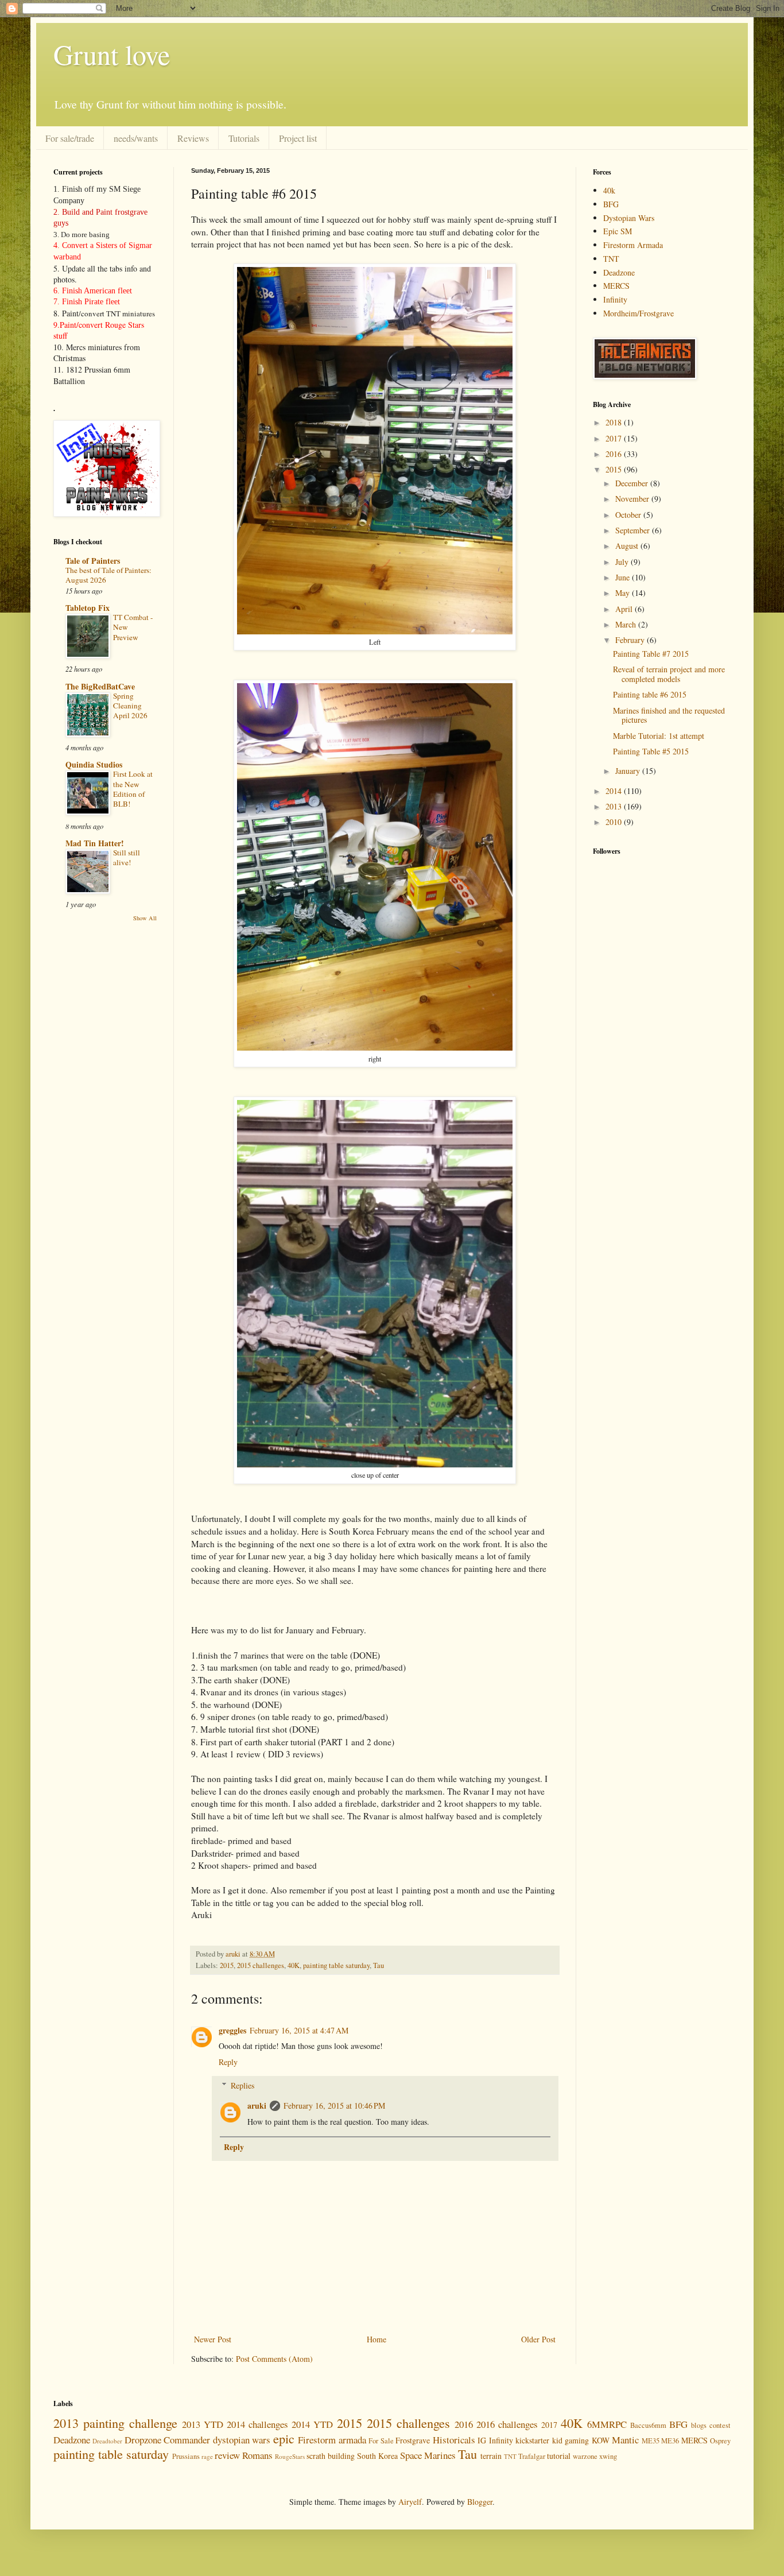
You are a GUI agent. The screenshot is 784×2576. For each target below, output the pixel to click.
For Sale (381, 2441)
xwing (608, 2456)
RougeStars (290, 2456)
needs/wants (136, 138)
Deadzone (619, 272)
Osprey (720, 2441)
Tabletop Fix (88, 608)
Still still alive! (127, 857)
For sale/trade (70, 138)
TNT (611, 259)
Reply (228, 2062)
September (634, 530)
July (623, 562)
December (633, 483)
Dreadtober (107, 2441)
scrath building (331, 2456)
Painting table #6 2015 (650, 694)
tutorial (559, 2456)
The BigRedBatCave (100, 686)
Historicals (454, 2440)
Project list (298, 138)
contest (720, 2425)
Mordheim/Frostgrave (639, 313)
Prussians (186, 2456)
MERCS (616, 286)
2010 (615, 822)
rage (207, 2456)
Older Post (538, 2339)
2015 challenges (261, 1965)
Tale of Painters (93, 561)
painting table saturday (336, 1965)
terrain (491, 2456)
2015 (227, 1965)
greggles (232, 2030)
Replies (242, 2085)
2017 (615, 438)
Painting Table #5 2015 (651, 751)
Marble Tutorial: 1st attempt (659, 736)
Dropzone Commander (167, 2440)
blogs (699, 2425)
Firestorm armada (332, 2440)
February (631, 640)
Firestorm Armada (633, 245)
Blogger (480, 2502)
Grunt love (112, 54)
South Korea (377, 2456)
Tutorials (244, 138)
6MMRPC (607, 2424)
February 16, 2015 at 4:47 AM (299, 2030)
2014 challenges (257, 2424)
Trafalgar (532, 2456)
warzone (585, 2456)
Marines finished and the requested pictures (669, 715)
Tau (379, 1965)
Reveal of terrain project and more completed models (669, 674)
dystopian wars (242, 2440)
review (227, 2455)
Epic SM (618, 231)
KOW (601, 2440)
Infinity (615, 299)
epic (284, 2438)
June (624, 577)
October (629, 515)
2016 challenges (507, 2424)
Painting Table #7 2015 (651, 654)
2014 (615, 791)
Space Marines (428, 2455)
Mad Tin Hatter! (95, 843)
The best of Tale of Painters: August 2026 (108, 575)
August (628, 546)
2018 (615, 422)
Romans (257, 2455)
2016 (615, 454)
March (627, 624)
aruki (257, 2106)
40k (609, 190)
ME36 (670, 2441)
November (633, 499)
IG (482, 2440)
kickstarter (532, 2440)
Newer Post (213, 2339)
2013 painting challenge (115, 2423)
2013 (615, 806)
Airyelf (410, 2502)
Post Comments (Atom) (274, 2359)
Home (377, 2339)
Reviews (193, 138)
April (625, 609)
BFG (611, 204)
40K (294, 1965)
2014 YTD (312, 2424)
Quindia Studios (94, 764)
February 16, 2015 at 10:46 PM (334, 2106)
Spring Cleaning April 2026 (130, 706)
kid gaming (570, 2440)
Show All (145, 918)
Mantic (625, 2440)
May (624, 593)
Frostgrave (413, 2440)
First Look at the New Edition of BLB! (133, 789)
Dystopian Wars (629, 218)
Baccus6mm (648, 2425)
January (629, 771)
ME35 (651, 2441)
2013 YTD (203, 2424)
